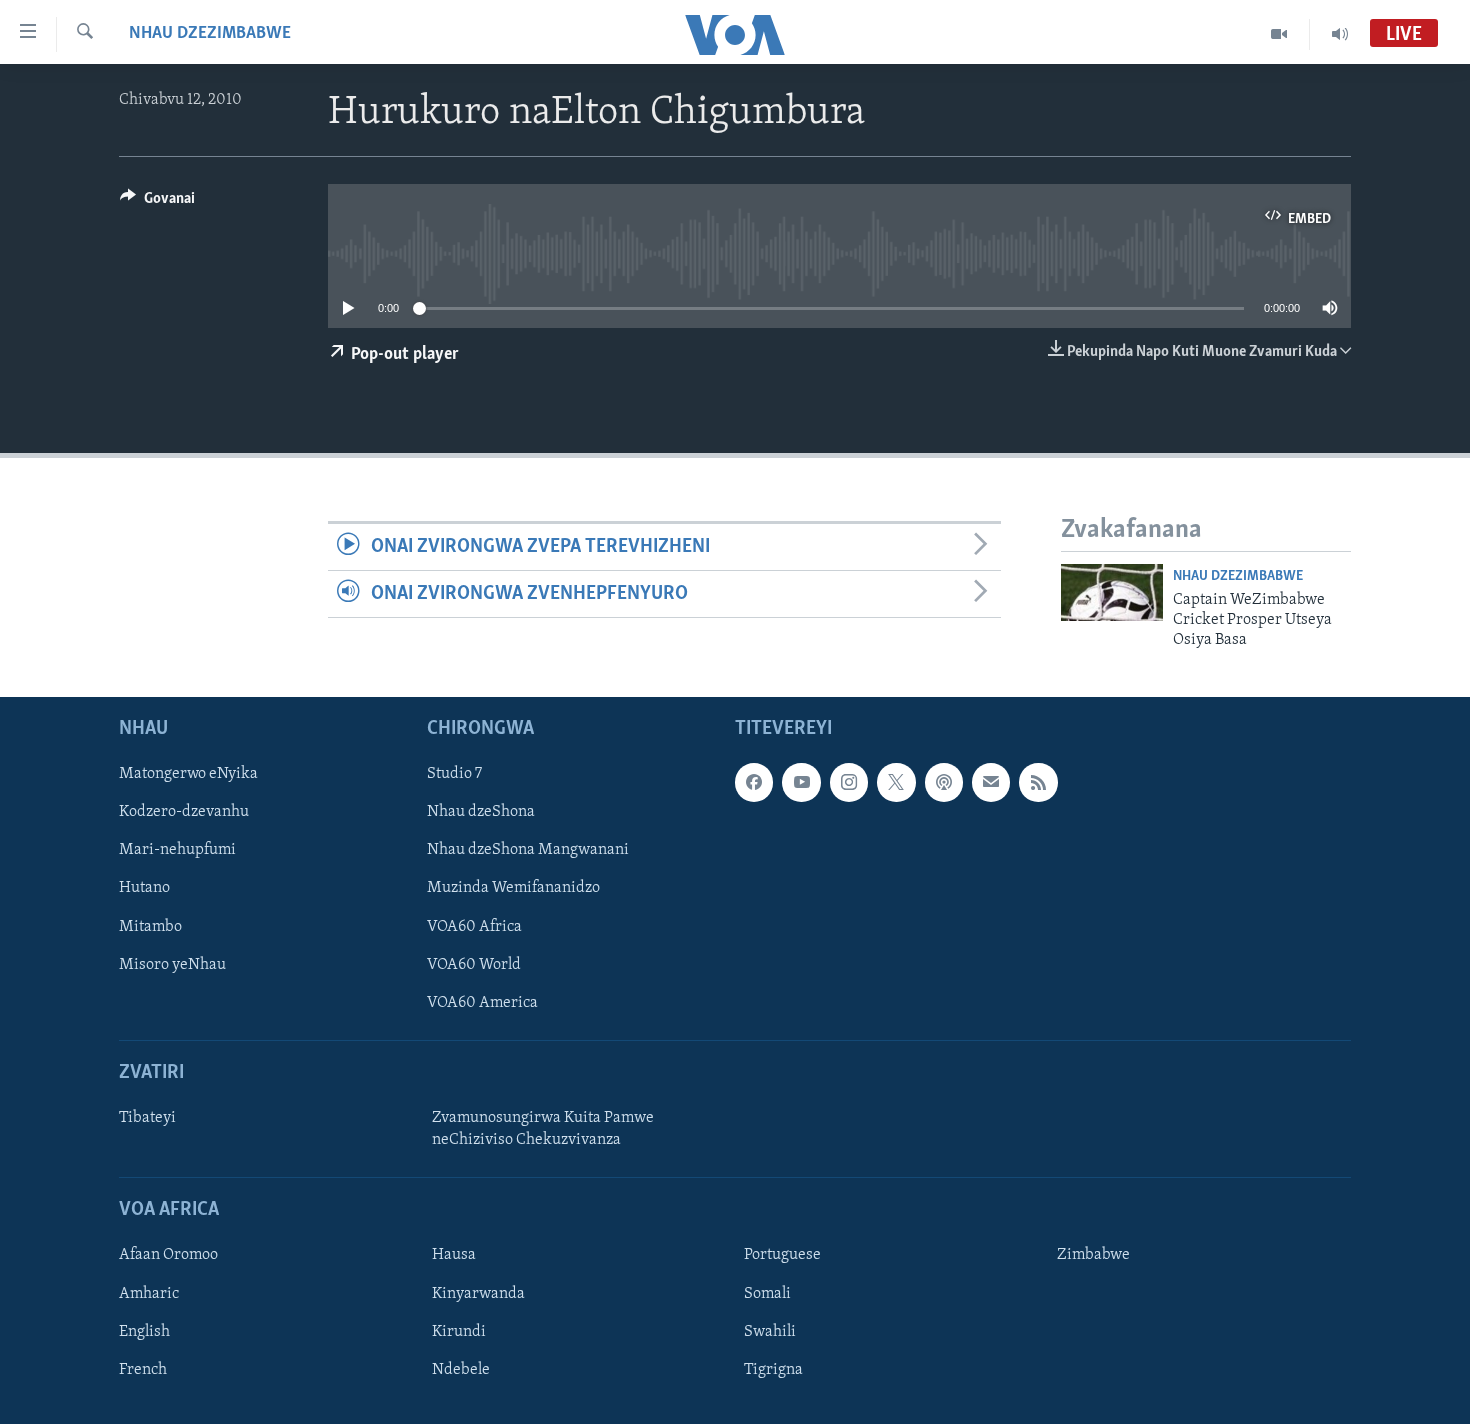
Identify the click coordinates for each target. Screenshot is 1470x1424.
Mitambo (150, 926)
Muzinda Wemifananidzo (513, 888)
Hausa (454, 1255)
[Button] (157, 203)
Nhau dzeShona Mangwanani (528, 850)
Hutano (144, 888)
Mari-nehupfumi (177, 850)
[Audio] (1340, 34)
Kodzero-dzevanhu (184, 812)
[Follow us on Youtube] (801, 782)
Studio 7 (454, 774)
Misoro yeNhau (172, 964)
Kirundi (459, 1331)
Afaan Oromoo (168, 1255)
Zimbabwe (1093, 1255)
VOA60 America (482, 1002)
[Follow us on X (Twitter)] (896, 782)
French (143, 1369)
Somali (767, 1293)
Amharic (149, 1293)
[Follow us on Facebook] (754, 782)
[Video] (1279, 34)
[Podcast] (944, 782)
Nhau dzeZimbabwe (210, 34)
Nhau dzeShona (481, 812)
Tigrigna (773, 1369)
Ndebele (461, 1369)
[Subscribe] (991, 782)
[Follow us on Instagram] (849, 782)
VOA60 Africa (474, 926)
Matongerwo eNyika (188, 774)
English (144, 1331)
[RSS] (1038, 782)
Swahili (770, 1331)
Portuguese (782, 1255)
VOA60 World (474, 964)
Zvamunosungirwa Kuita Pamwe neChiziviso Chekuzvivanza (543, 1129)
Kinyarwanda (478, 1293)
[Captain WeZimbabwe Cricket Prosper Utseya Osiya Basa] (1112, 592)
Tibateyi (147, 1118)
